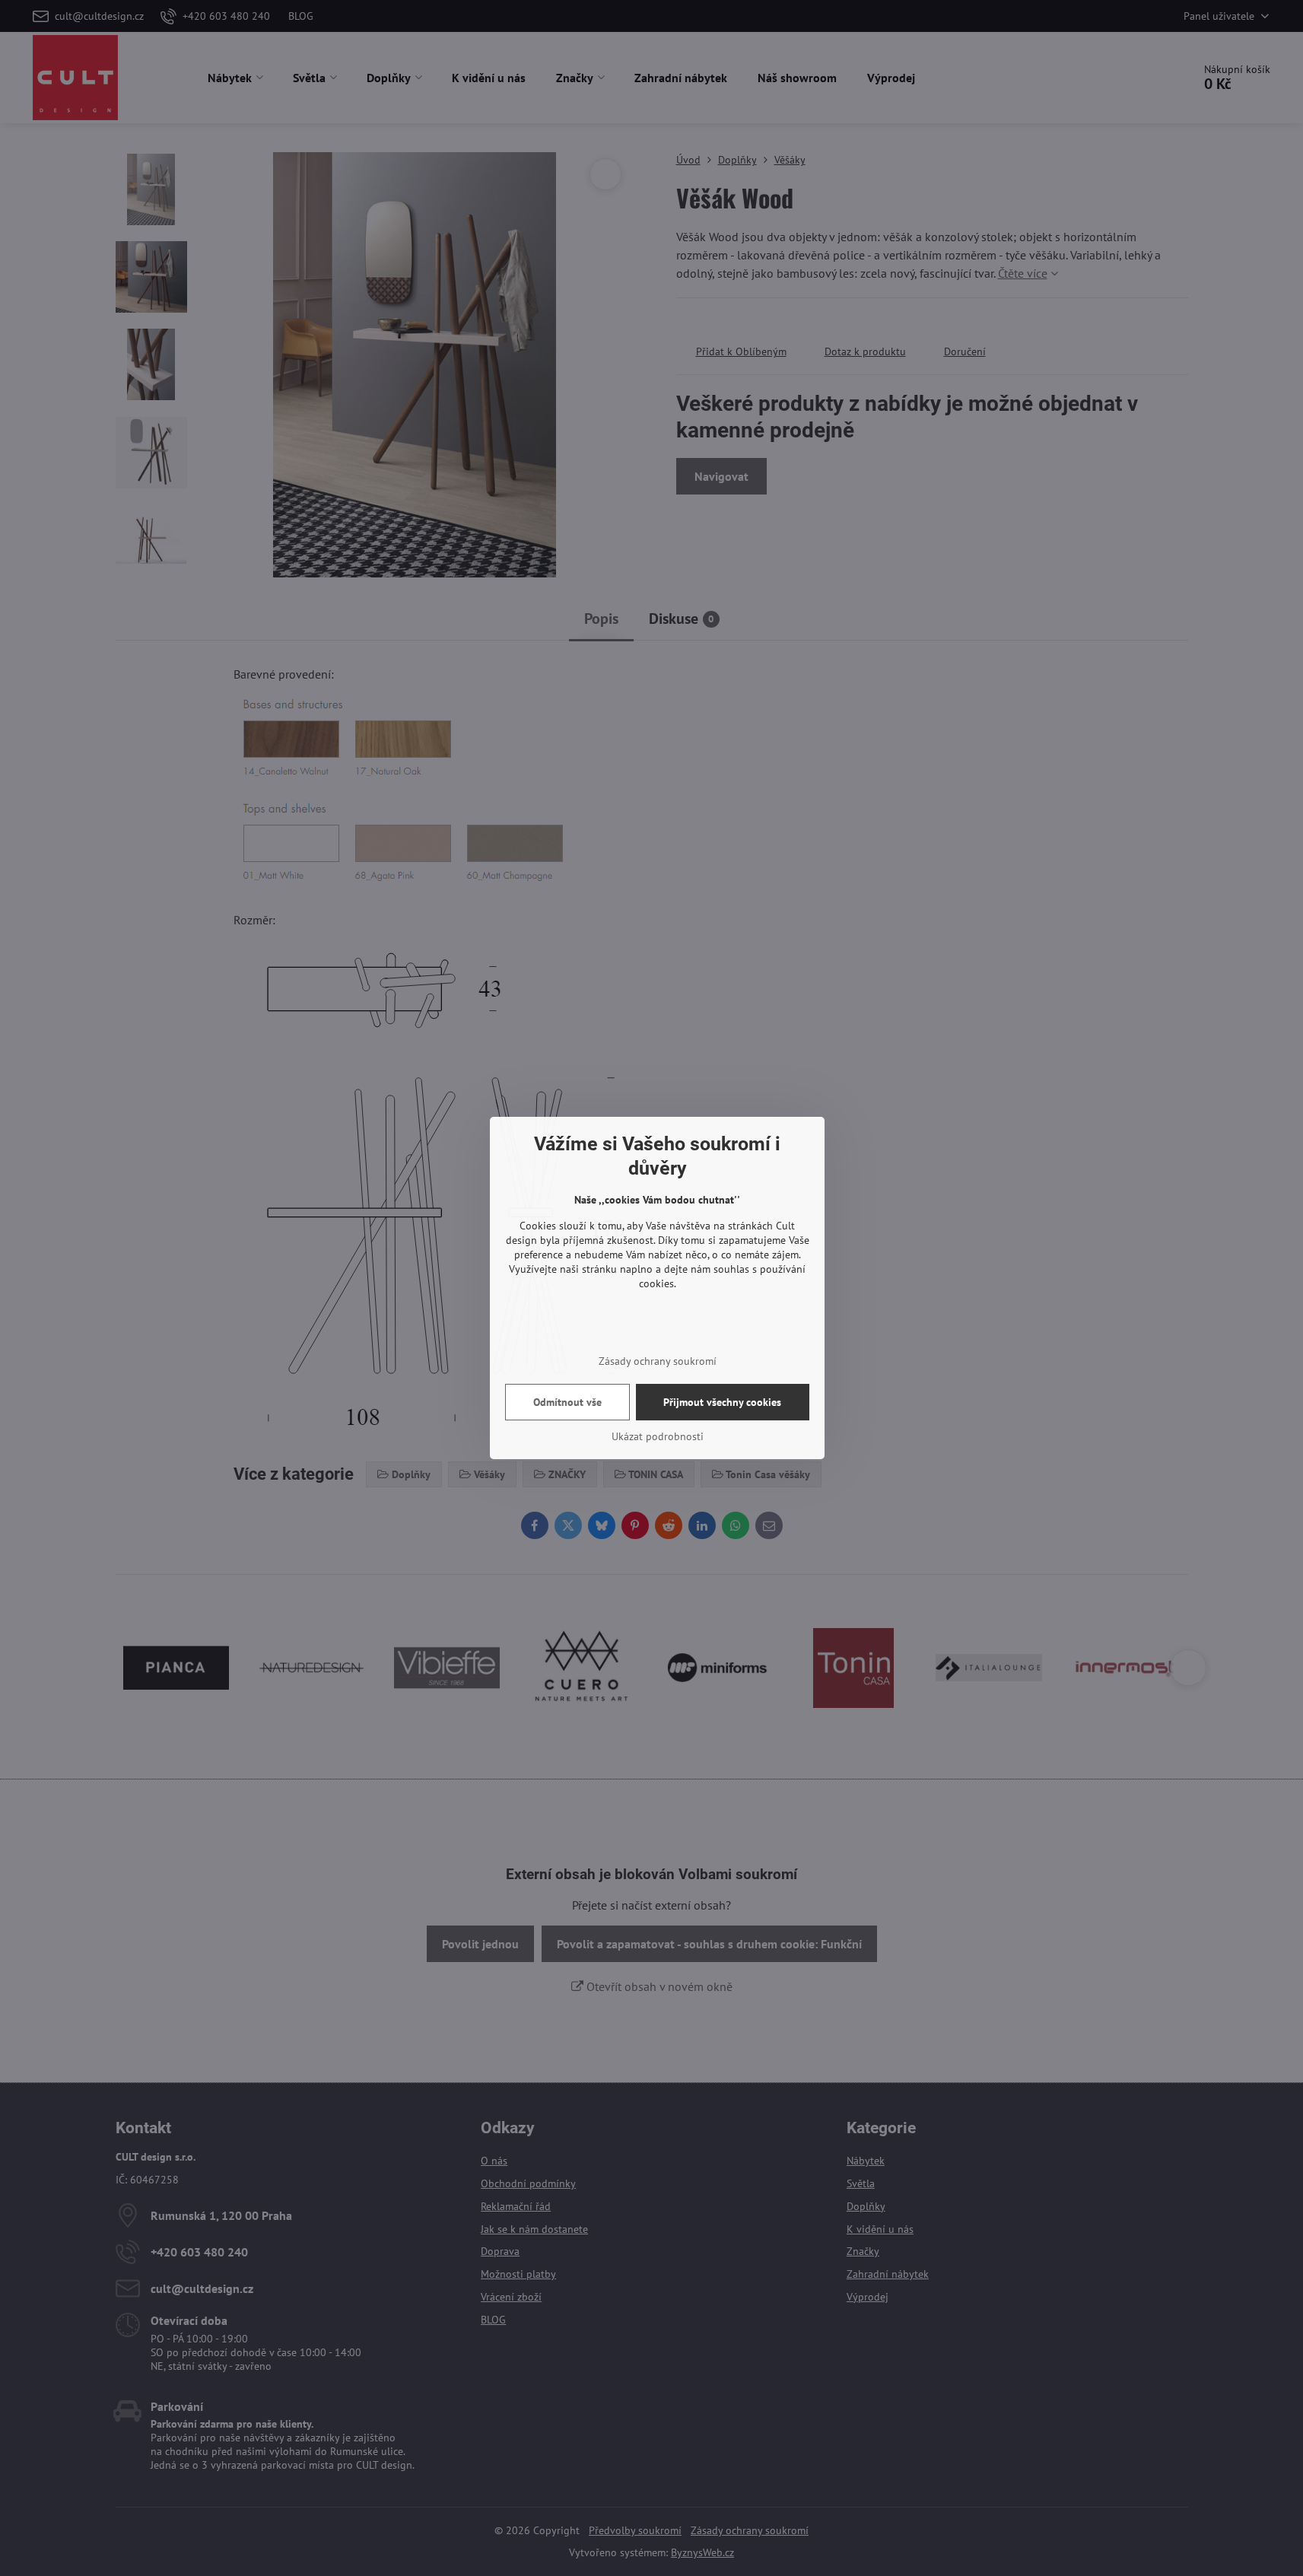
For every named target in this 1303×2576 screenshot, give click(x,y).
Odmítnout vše (567, 1402)
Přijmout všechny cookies (722, 1402)
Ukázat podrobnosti (658, 1436)
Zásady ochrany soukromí (658, 1361)
